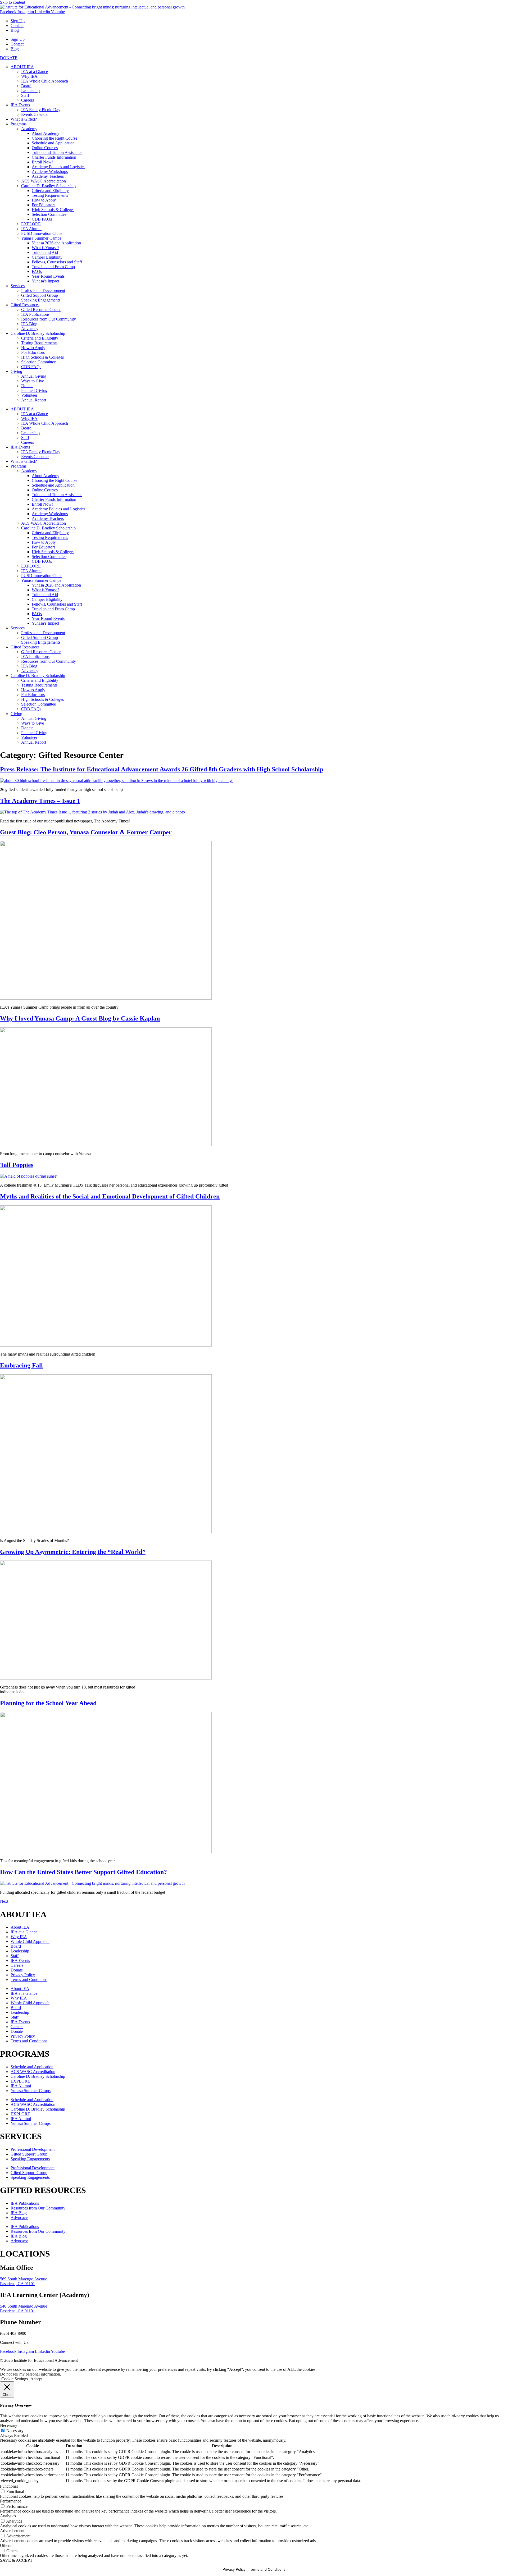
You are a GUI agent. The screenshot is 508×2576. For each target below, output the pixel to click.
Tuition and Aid (45, 252)
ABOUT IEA (22, 67)
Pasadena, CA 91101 (17, 2284)
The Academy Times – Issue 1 (40, 801)
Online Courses (45, 148)
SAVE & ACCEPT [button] (16, 2560)
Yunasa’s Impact (45, 281)
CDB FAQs (42, 219)
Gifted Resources (25, 305)
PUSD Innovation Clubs (42, 233)
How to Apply (44, 200)
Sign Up (18, 21)
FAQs (37, 271)
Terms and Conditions (29, 1980)
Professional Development (43, 290)
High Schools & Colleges (53, 210)
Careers (28, 100)
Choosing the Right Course (55, 138)
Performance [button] (11, 2501)
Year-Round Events (48, 276)
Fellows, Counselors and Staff (57, 262)
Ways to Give (33, 381)
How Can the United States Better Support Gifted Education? (83, 1872)
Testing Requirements (50, 195)
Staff (25, 95)
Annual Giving (34, 376)
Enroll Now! (42, 162)
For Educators (44, 205)
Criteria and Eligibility (50, 191)
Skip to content (13, 2)
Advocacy (30, 329)
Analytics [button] (8, 2516)
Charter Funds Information (54, 157)
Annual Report (34, 400)
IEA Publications (35, 314)
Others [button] (6, 2545)
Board (26, 86)
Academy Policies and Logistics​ (58, 167)
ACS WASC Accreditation (44, 181)
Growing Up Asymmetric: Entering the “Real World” (73, 1552)
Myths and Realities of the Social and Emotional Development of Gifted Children (110, 1196)
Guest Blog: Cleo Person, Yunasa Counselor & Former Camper (86, 832)
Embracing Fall (21, 1365)
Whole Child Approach (30, 1941)
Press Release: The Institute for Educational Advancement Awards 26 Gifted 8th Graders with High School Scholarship (162, 769)
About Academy (46, 133)
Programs (19, 124)
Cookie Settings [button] (15, 2379)
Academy (29, 129)
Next (7, 1901)
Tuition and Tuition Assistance (57, 152)
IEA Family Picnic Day (41, 110)
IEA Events (20, 105)
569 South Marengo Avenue (24, 2279)
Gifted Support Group (40, 295)
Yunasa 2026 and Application (56, 243)
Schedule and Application (53, 143)
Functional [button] (9, 2486)
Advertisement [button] (12, 2531)
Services (18, 286)
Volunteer (29, 395)
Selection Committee (49, 214)
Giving (16, 371)
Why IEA (29, 76)
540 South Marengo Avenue (24, 2306)
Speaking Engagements (41, 300)
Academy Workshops (50, 171)
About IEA (20, 1927)
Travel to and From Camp (53, 267)
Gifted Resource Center (41, 310)
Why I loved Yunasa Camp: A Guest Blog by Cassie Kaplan (80, 1018)
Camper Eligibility (47, 257)
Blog (15, 30)
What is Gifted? (24, 119)
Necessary (15, 2431)
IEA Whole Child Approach (45, 81)
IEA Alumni (31, 229)
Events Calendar (35, 114)
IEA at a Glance (35, 72)
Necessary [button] (9, 2425)
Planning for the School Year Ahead (48, 1703)
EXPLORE (31, 224)
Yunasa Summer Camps (41, 238)
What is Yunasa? (46, 248)
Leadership (30, 91)
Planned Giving (34, 390)
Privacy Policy (23, 1975)
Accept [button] (36, 2379)
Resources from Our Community (49, 319)
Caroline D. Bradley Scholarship (48, 186)
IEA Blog (29, 324)
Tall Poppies (17, 1165)
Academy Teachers (48, 176)
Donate (27, 386)
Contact (17, 26)
